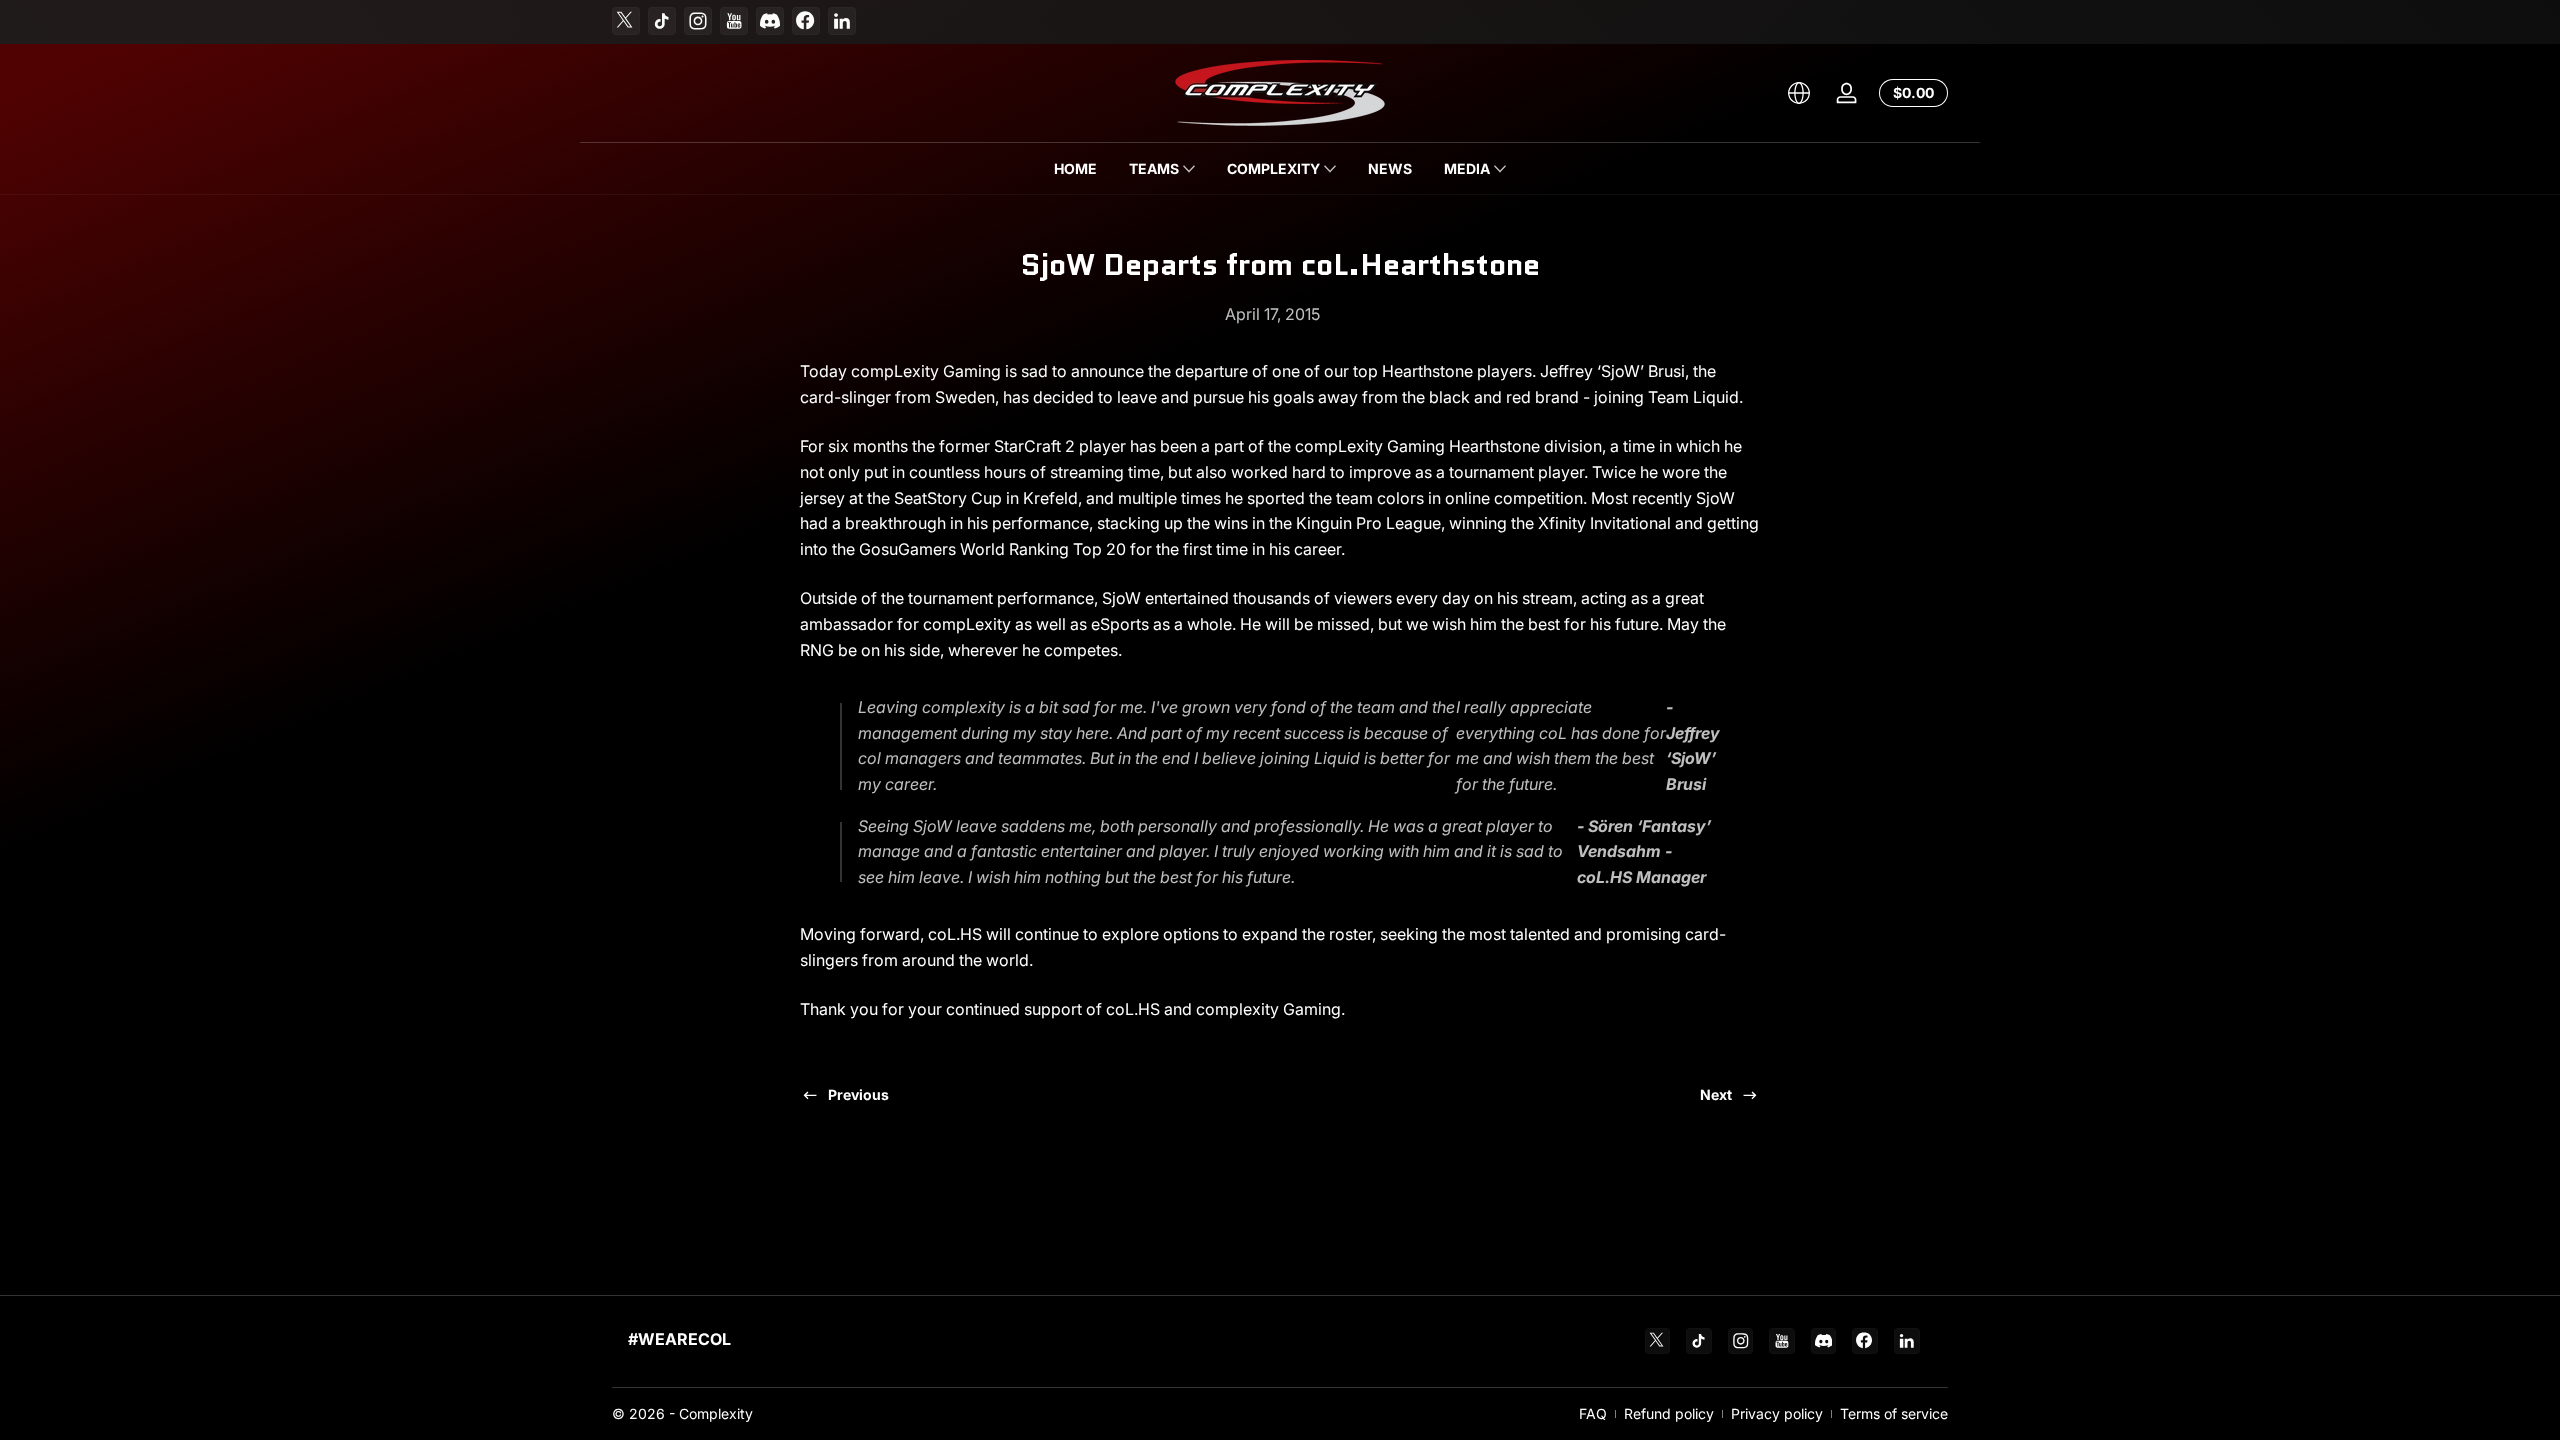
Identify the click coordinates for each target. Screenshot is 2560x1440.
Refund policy (1669, 1413)
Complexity (716, 1413)
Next (1716, 1094)
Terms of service (1894, 1413)
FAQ (1593, 1413)
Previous (858, 1094)
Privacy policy (1777, 1413)
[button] (1799, 93)
